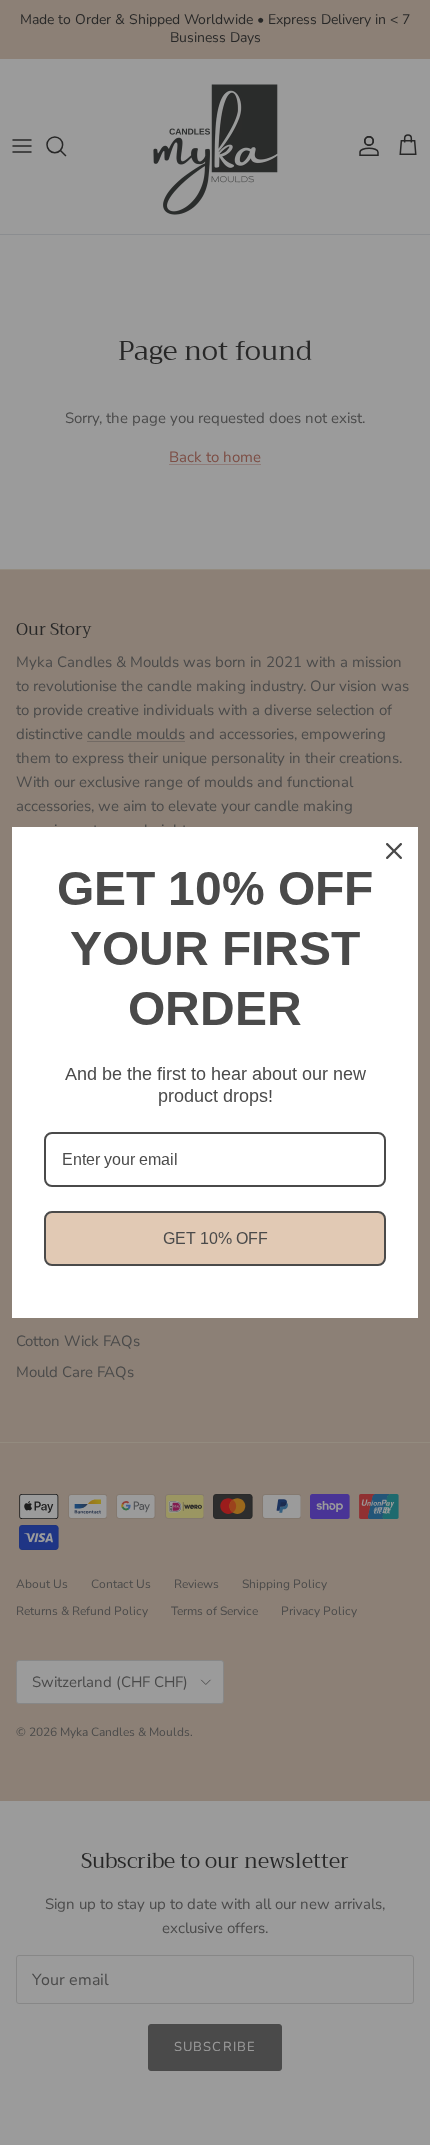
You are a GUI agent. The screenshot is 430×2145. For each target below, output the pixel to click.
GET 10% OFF (215, 1238)
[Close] (394, 851)
